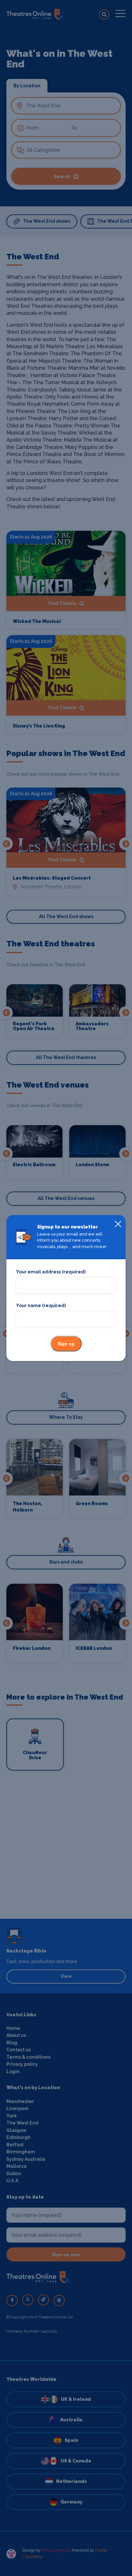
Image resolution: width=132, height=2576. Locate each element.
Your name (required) (41, 1305)
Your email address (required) (51, 1272)
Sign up (66, 1344)
